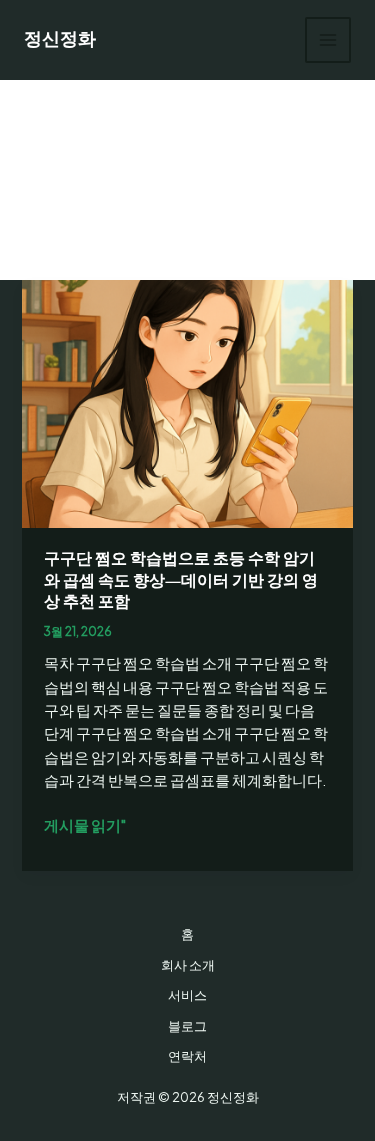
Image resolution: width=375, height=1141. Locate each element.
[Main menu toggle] (328, 40)
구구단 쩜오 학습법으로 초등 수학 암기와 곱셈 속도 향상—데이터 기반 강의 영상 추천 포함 (181, 580)
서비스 (187, 995)
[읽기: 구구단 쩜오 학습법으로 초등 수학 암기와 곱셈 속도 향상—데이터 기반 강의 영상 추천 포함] (187, 402)
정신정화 (60, 39)
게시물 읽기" (85, 826)
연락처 (187, 1056)
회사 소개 (188, 965)
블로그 (187, 1026)
